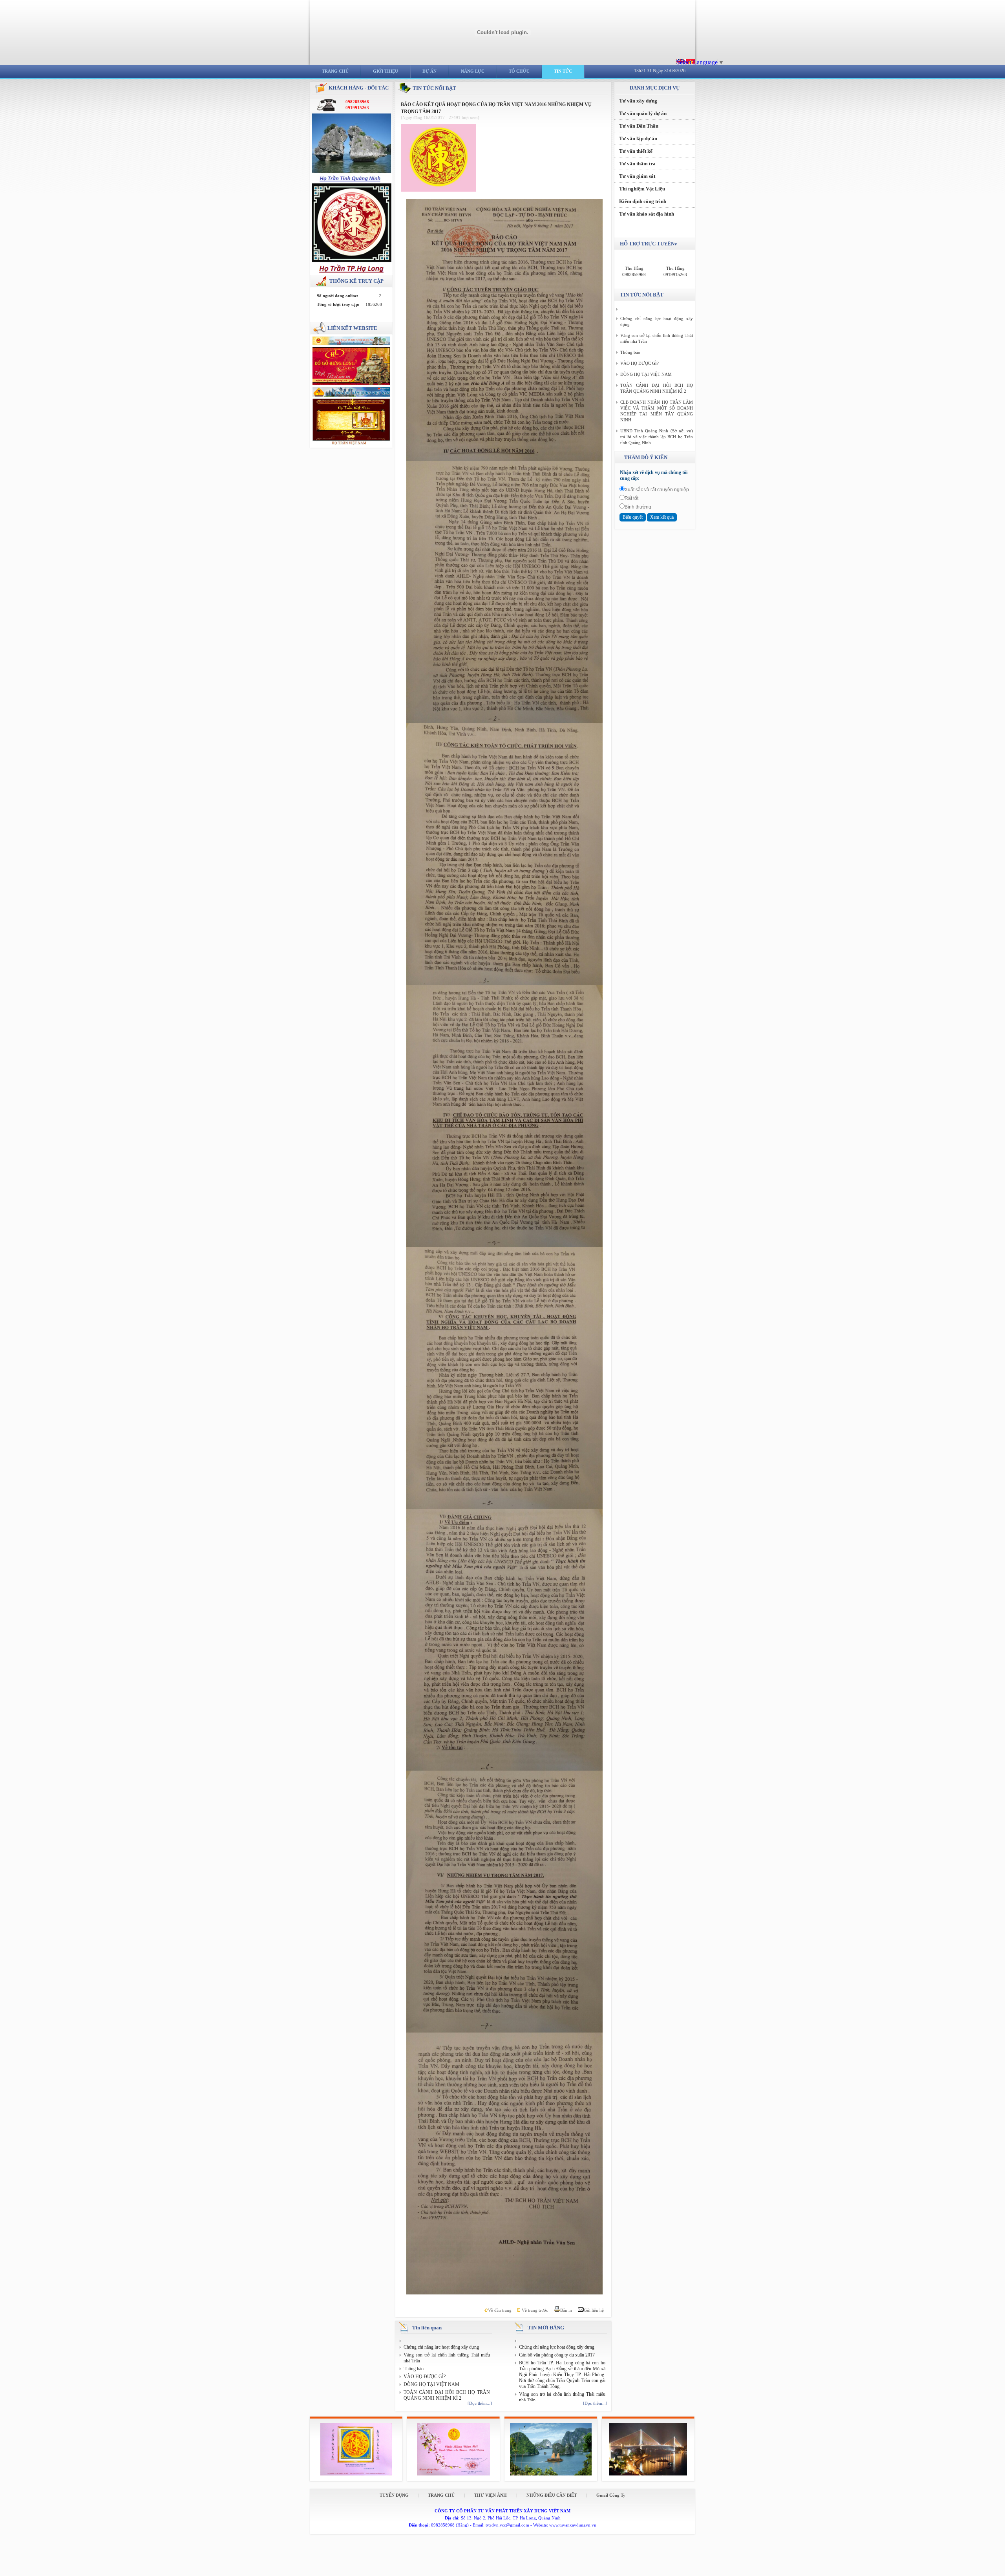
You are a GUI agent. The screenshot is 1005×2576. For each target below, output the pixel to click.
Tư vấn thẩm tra (637, 164)
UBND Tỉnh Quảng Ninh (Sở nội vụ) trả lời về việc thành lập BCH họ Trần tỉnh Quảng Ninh (657, 437)
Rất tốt (631, 498)
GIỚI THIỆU (386, 71)
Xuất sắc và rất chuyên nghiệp (657, 490)
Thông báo (414, 2369)
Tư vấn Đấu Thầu (639, 126)
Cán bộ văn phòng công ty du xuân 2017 (557, 2355)
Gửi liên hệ (594, 2310)
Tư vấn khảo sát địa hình (647, 214)
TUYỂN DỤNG (395, 2495)
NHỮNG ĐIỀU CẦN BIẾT (552, 2495)
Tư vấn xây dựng (638, 101)
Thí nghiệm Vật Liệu (642, 189)
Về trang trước (535, 2310)
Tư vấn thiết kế (636, 151)
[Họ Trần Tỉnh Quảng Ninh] (352, 180)
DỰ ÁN (429, 71)
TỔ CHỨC (519, 71)
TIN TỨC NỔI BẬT (434, 88)
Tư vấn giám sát (637, 176)
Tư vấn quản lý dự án (643, 113)
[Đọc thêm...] (480, 2403)
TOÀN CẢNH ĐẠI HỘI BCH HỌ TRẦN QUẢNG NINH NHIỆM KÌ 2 (447, 2395)
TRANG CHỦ (335, 71)
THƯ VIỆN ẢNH (491, 2495)
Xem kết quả (662, 517)
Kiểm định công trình (643, 201)
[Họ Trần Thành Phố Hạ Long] (352, 271)
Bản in (567, 2310)
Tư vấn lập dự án (638, 138)
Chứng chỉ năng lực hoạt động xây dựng (441, 2347)
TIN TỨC (563, 71)
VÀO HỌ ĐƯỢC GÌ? (425, 2377)
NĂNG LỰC (473, 71)
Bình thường (638, 507)
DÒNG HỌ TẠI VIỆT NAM (431, 2384)
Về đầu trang (500, 2310)
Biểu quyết (633, 517)
